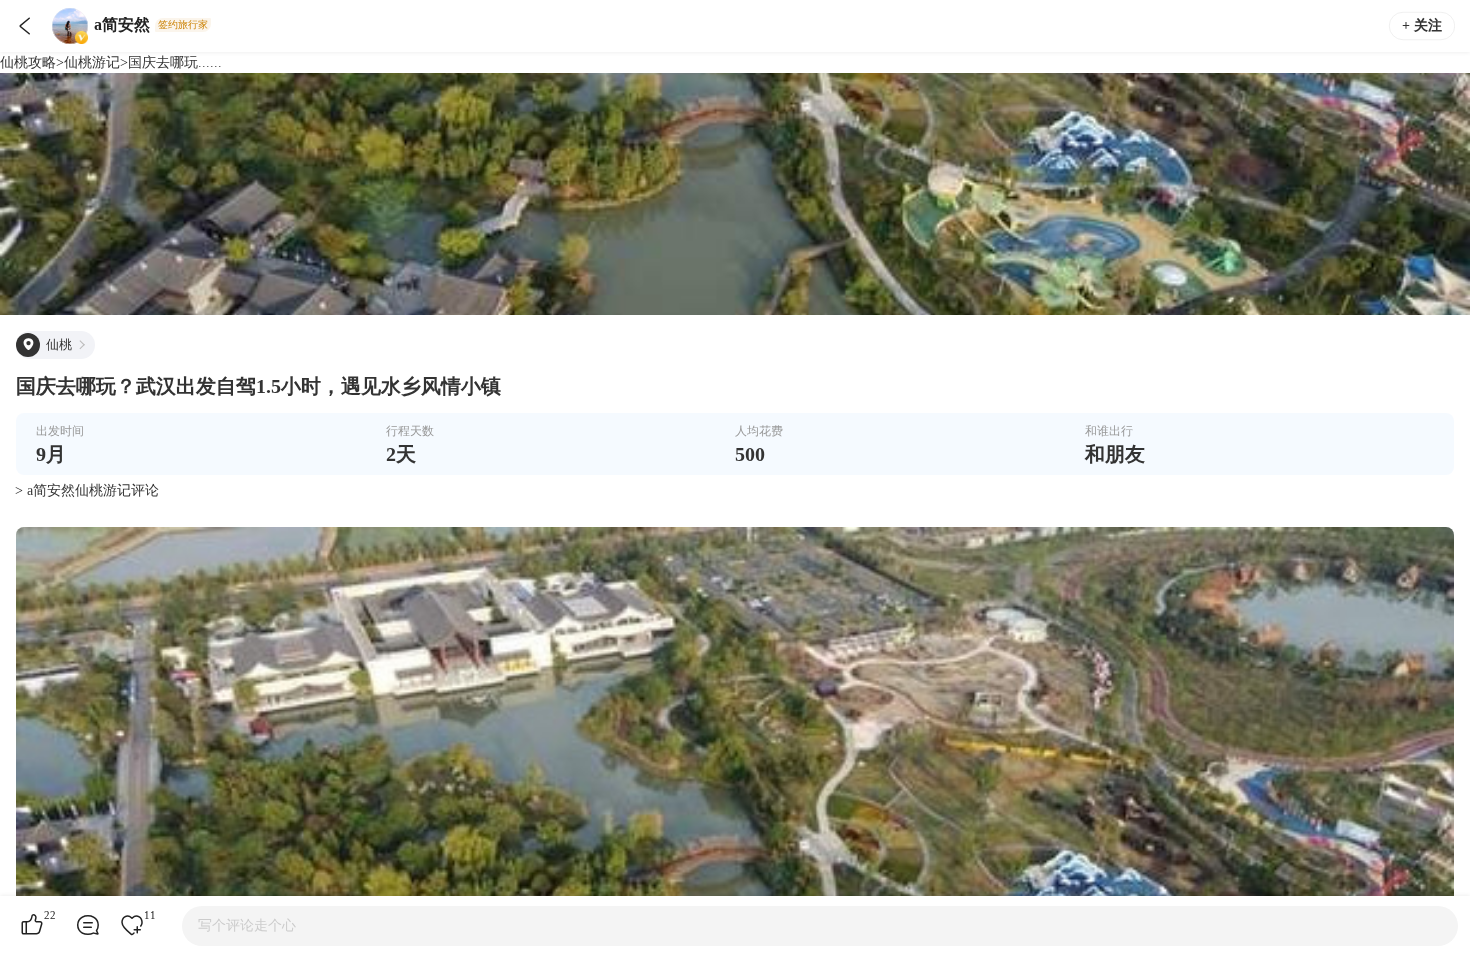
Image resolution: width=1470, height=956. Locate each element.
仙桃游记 (92, 62)
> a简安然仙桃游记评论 (87, 490)
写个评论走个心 (247, 925)
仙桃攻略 (28, 62)
